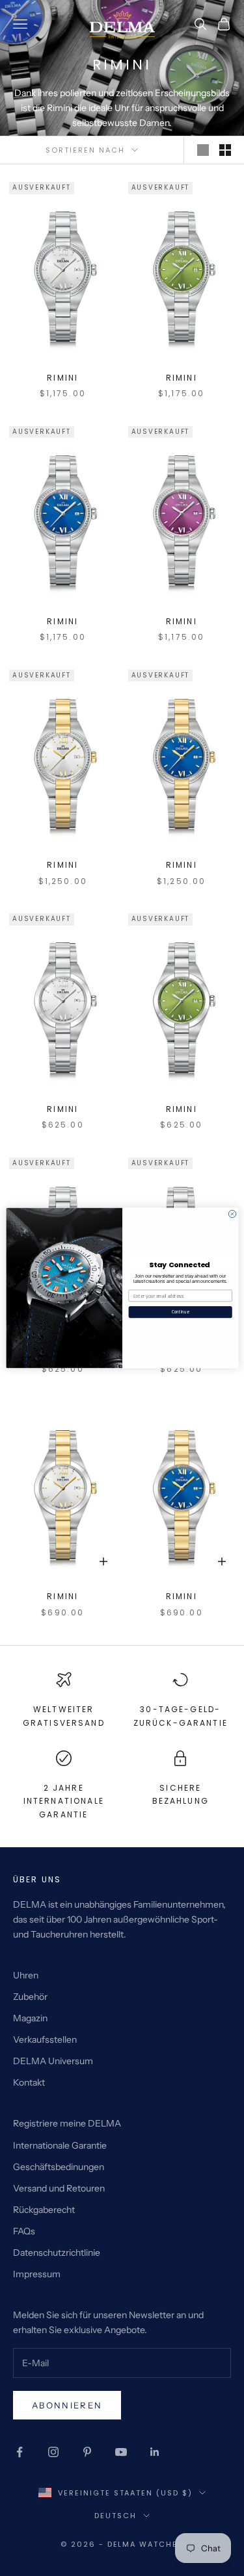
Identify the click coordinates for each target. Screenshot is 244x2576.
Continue (180, 1312)
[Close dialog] (232, 1214)
